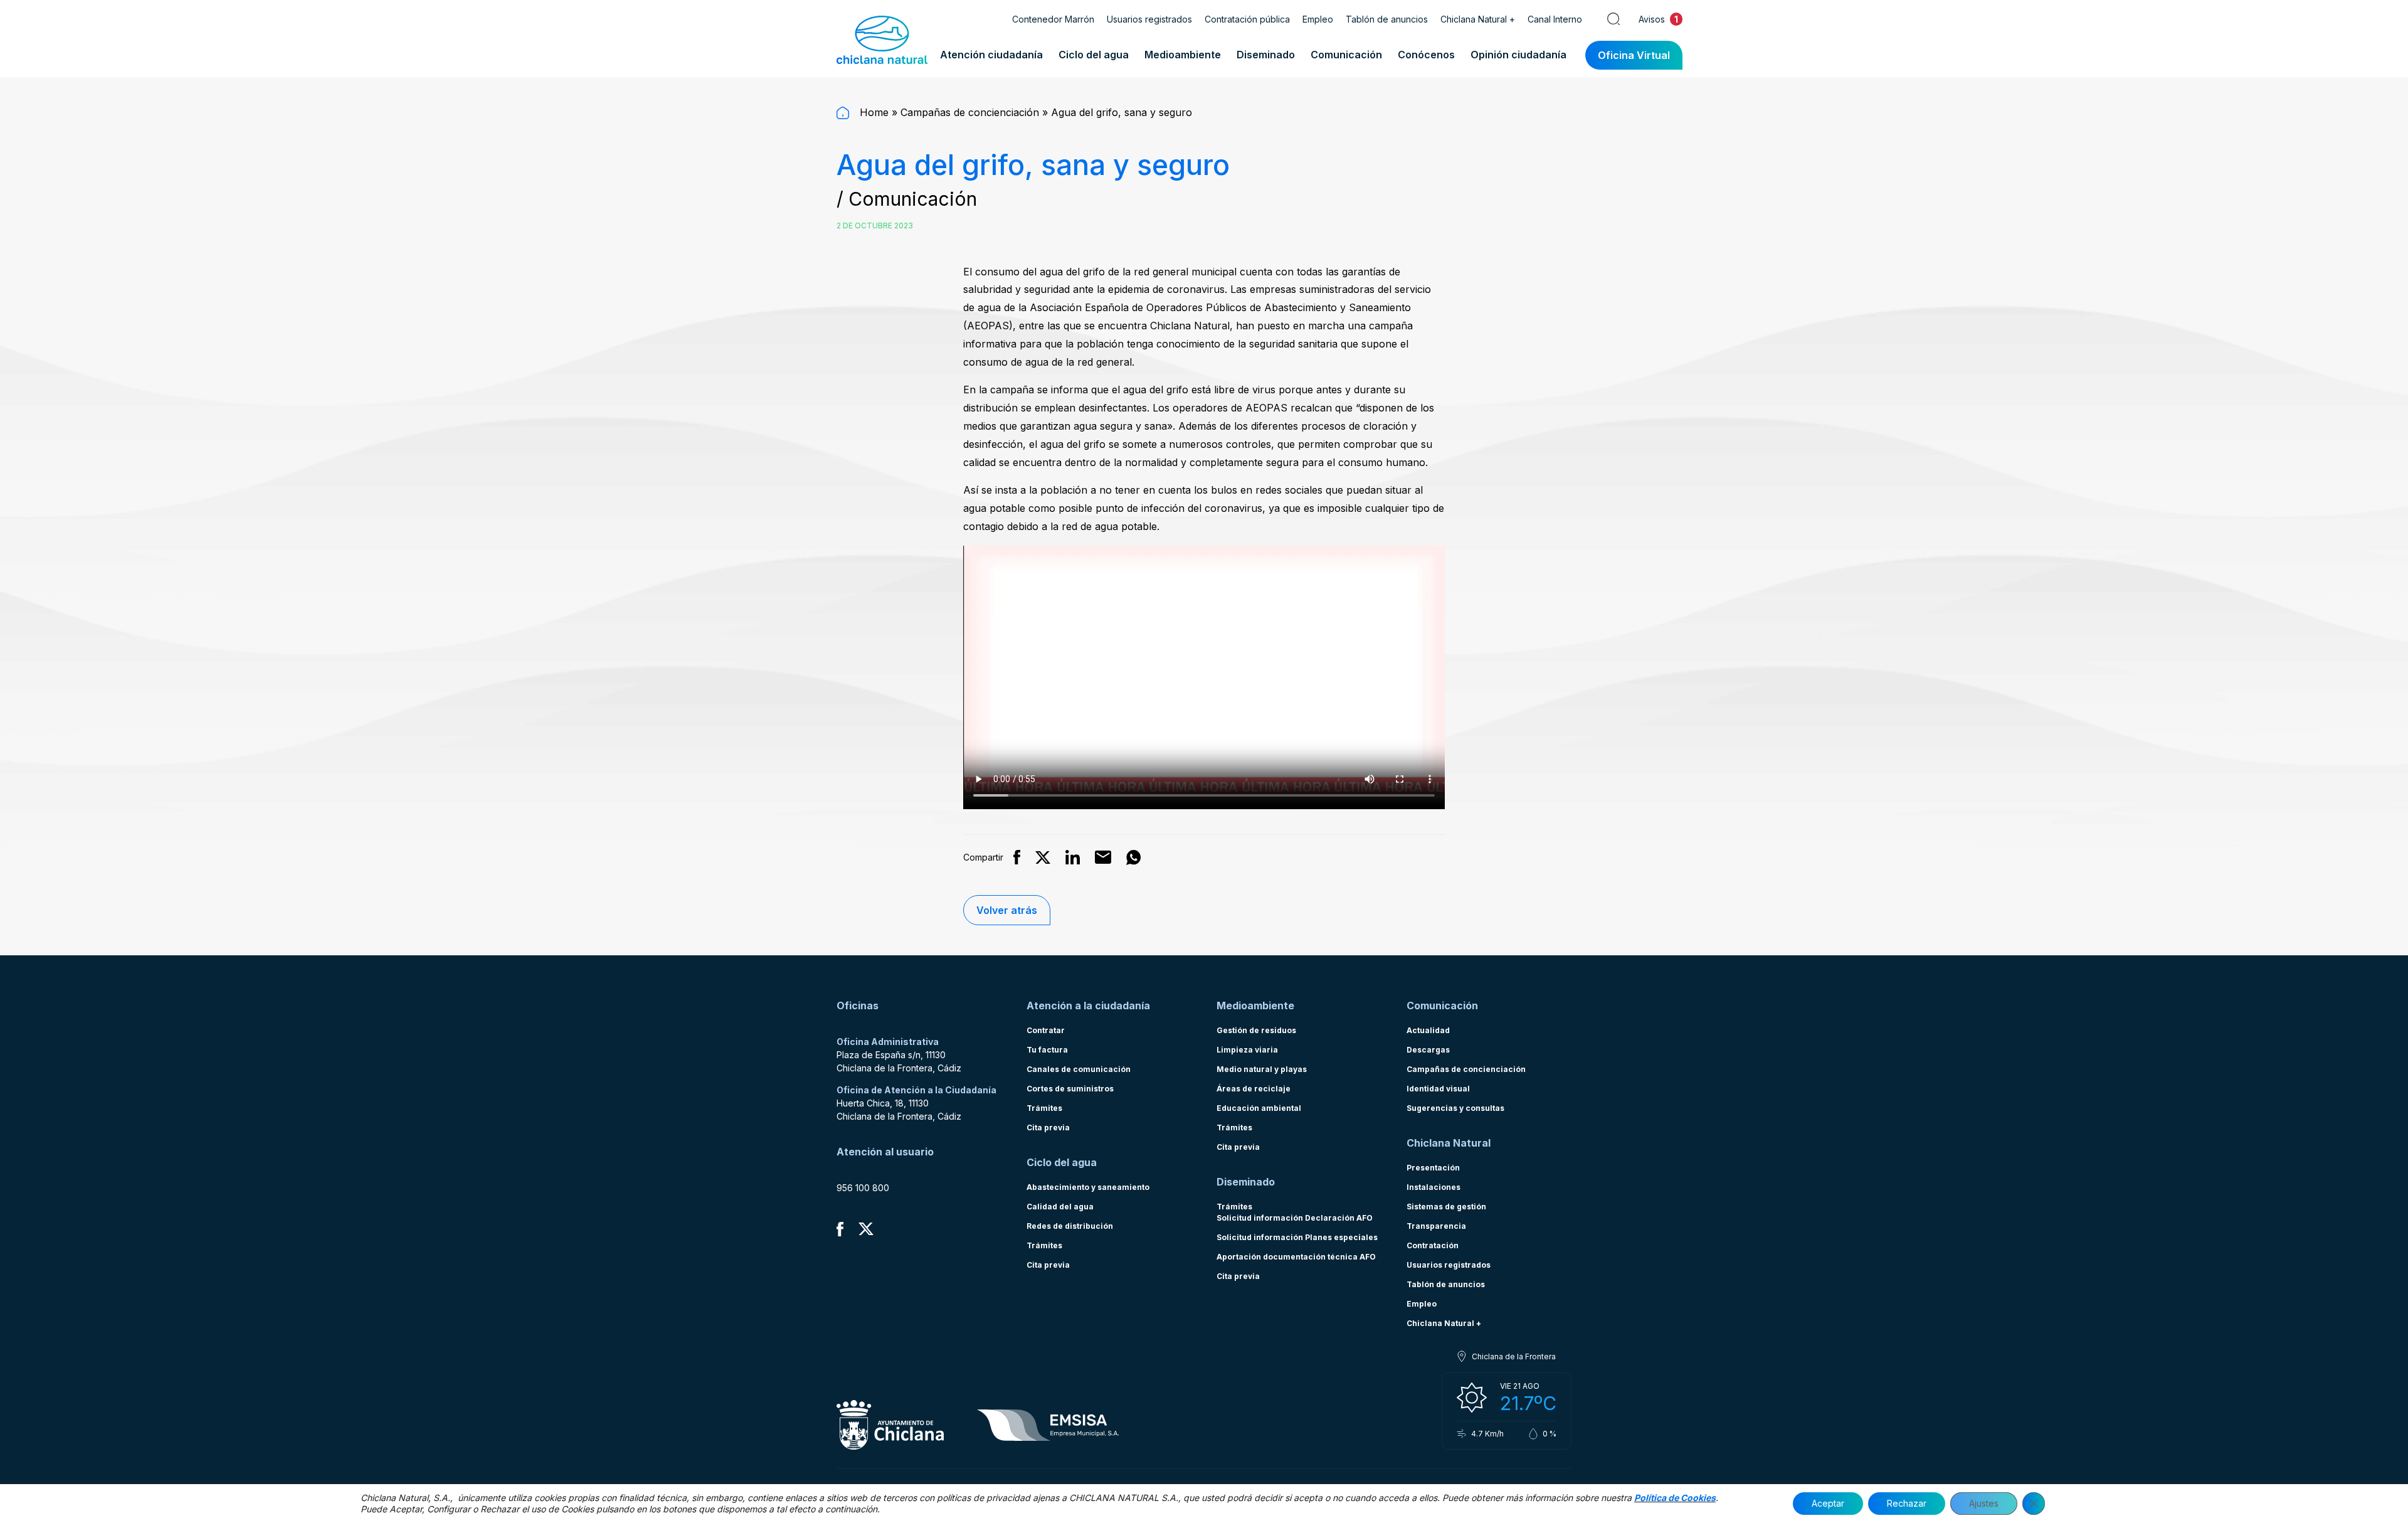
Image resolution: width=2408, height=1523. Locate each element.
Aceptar (1828, 1503)
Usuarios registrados (1149, 19)
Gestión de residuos (1256, 1030)
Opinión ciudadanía (1518, 55)
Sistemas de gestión (1446, 1207)
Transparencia (1436, 1226)
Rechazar (1907, 1503)
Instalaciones (1434, 1187)
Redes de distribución (1070, 1226)
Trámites (1044, 1108)
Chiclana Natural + (1478, 19)
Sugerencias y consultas (1455, 1108)
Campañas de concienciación (970, 112)
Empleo (1318, 19)
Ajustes (1984, 1503)
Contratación (1433, 1245)
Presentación (1433, 1168)
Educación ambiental (1259, 1108)
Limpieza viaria (1247, 1050)
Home (873, 112)
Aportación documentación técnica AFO (1296, 1257)
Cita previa (1048, 1128)
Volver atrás (1007, 910)
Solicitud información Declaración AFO (1295, 1218)
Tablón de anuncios (1387, 19)
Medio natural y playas (1262, 1069)
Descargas (1428, 1050)
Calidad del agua (1060, 1207)
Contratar (1046, 1030)
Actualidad (1428, 1030)
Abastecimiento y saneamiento (1088, 1187)
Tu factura (1047, 1050)
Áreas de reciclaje (1254, 1089)
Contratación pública (1247, 19)
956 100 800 (863, 1188)
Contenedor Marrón (1053, 19)
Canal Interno (1555, 19)
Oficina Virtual (1634, 55)
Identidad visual (1438, 1089)
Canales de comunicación (1079, 1069)
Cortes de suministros (1070, 1089)
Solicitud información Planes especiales (1297, 1237)
